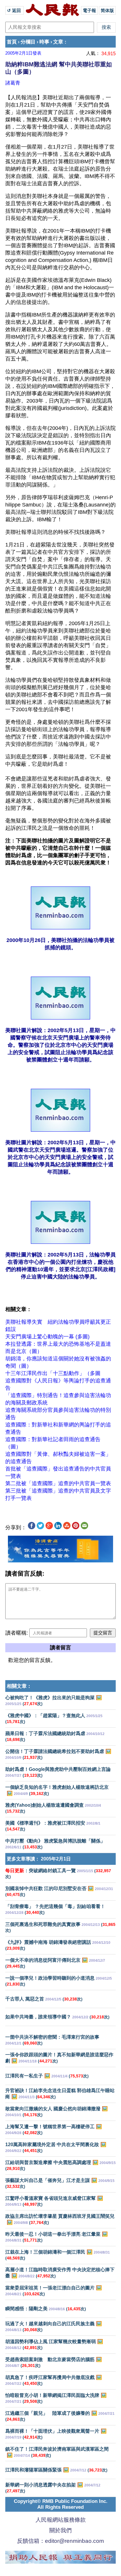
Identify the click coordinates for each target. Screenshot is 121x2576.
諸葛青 (13, 83)
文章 (58, 42)
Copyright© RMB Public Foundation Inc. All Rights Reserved (61, 2504)
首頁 (12, 42)
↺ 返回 (15, 10)
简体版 (107, 10)
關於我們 (60, 2530)
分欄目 (28, 42)
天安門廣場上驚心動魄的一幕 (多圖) (47, 1337)
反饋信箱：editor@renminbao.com (60, 2541)
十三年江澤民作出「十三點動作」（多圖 (53, 1373)
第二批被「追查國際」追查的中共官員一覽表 (58, 1483)
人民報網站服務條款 (61, 2520)
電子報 (89, 10)
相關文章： (19, 1686)
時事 (44, 42)
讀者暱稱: (17, 1633)
